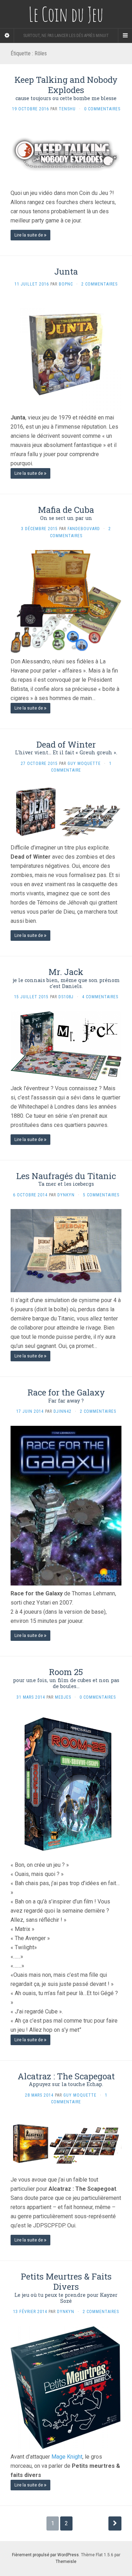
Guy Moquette (84, 763)
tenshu (67, 109)
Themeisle (66, 2562)
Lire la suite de (29, 235)
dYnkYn (66, 1195)
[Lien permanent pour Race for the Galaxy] (66, 1505)
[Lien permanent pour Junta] (66, 354)
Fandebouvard (84, 529)
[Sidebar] (7, 36)
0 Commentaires (102, 109)
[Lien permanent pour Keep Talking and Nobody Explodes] (66, 154)
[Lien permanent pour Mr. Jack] (66, 1045)
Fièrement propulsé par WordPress (45, 2555)
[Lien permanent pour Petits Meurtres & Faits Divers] (66, 2387)
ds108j (66, 997)
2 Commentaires (99, 284)
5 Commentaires (101, 1195)
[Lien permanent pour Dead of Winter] (66, 812)
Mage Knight (67, 2457)
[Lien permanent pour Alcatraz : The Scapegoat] (66, 2144)
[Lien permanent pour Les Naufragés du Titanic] (66, 1250)
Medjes (63, 1697)
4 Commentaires (100, 997)
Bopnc (66, 284)
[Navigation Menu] (125, 36)
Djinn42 (62, 1411)
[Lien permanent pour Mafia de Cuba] (66, 601)
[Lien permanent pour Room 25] (66, 1784)
